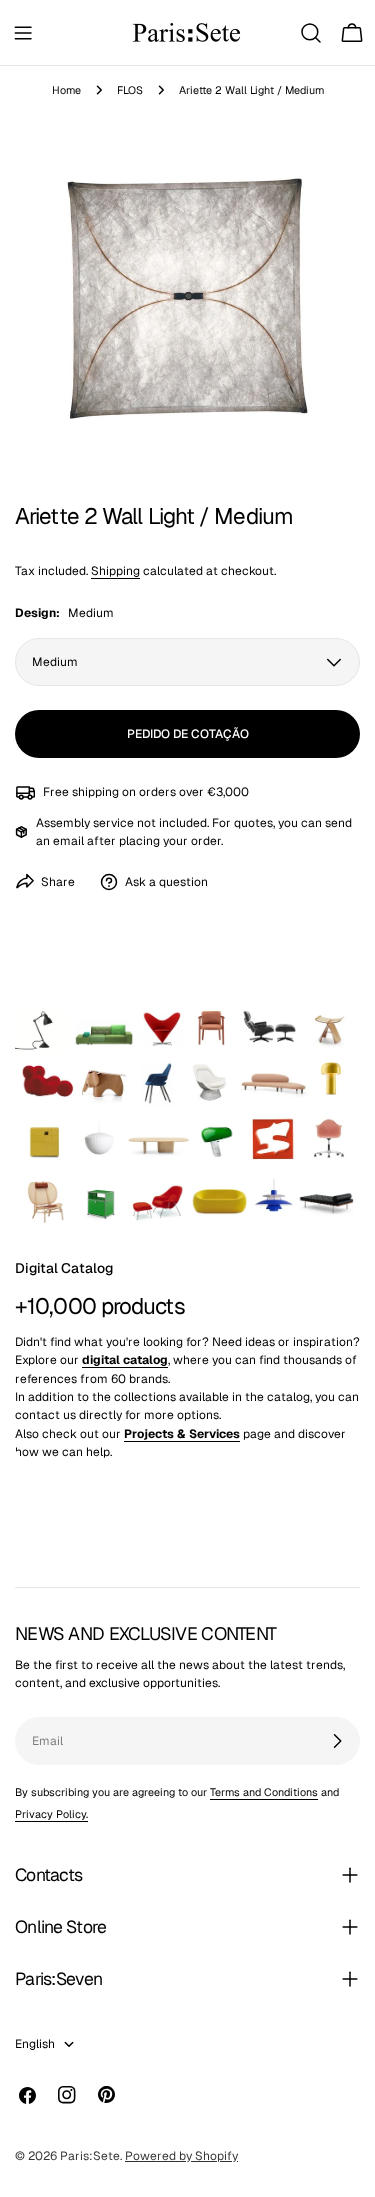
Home (66, 90)
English (35, 2044)
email (68, 841)
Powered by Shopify (181, 2156)
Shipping (115, 571)
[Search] (311, 33)
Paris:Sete (90, 2156)
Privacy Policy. (51, 1814)
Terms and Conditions (264, 1792)
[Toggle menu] (23, 33)
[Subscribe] (337, 1741)
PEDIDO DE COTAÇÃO (188, 734)
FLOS (130, 90)
